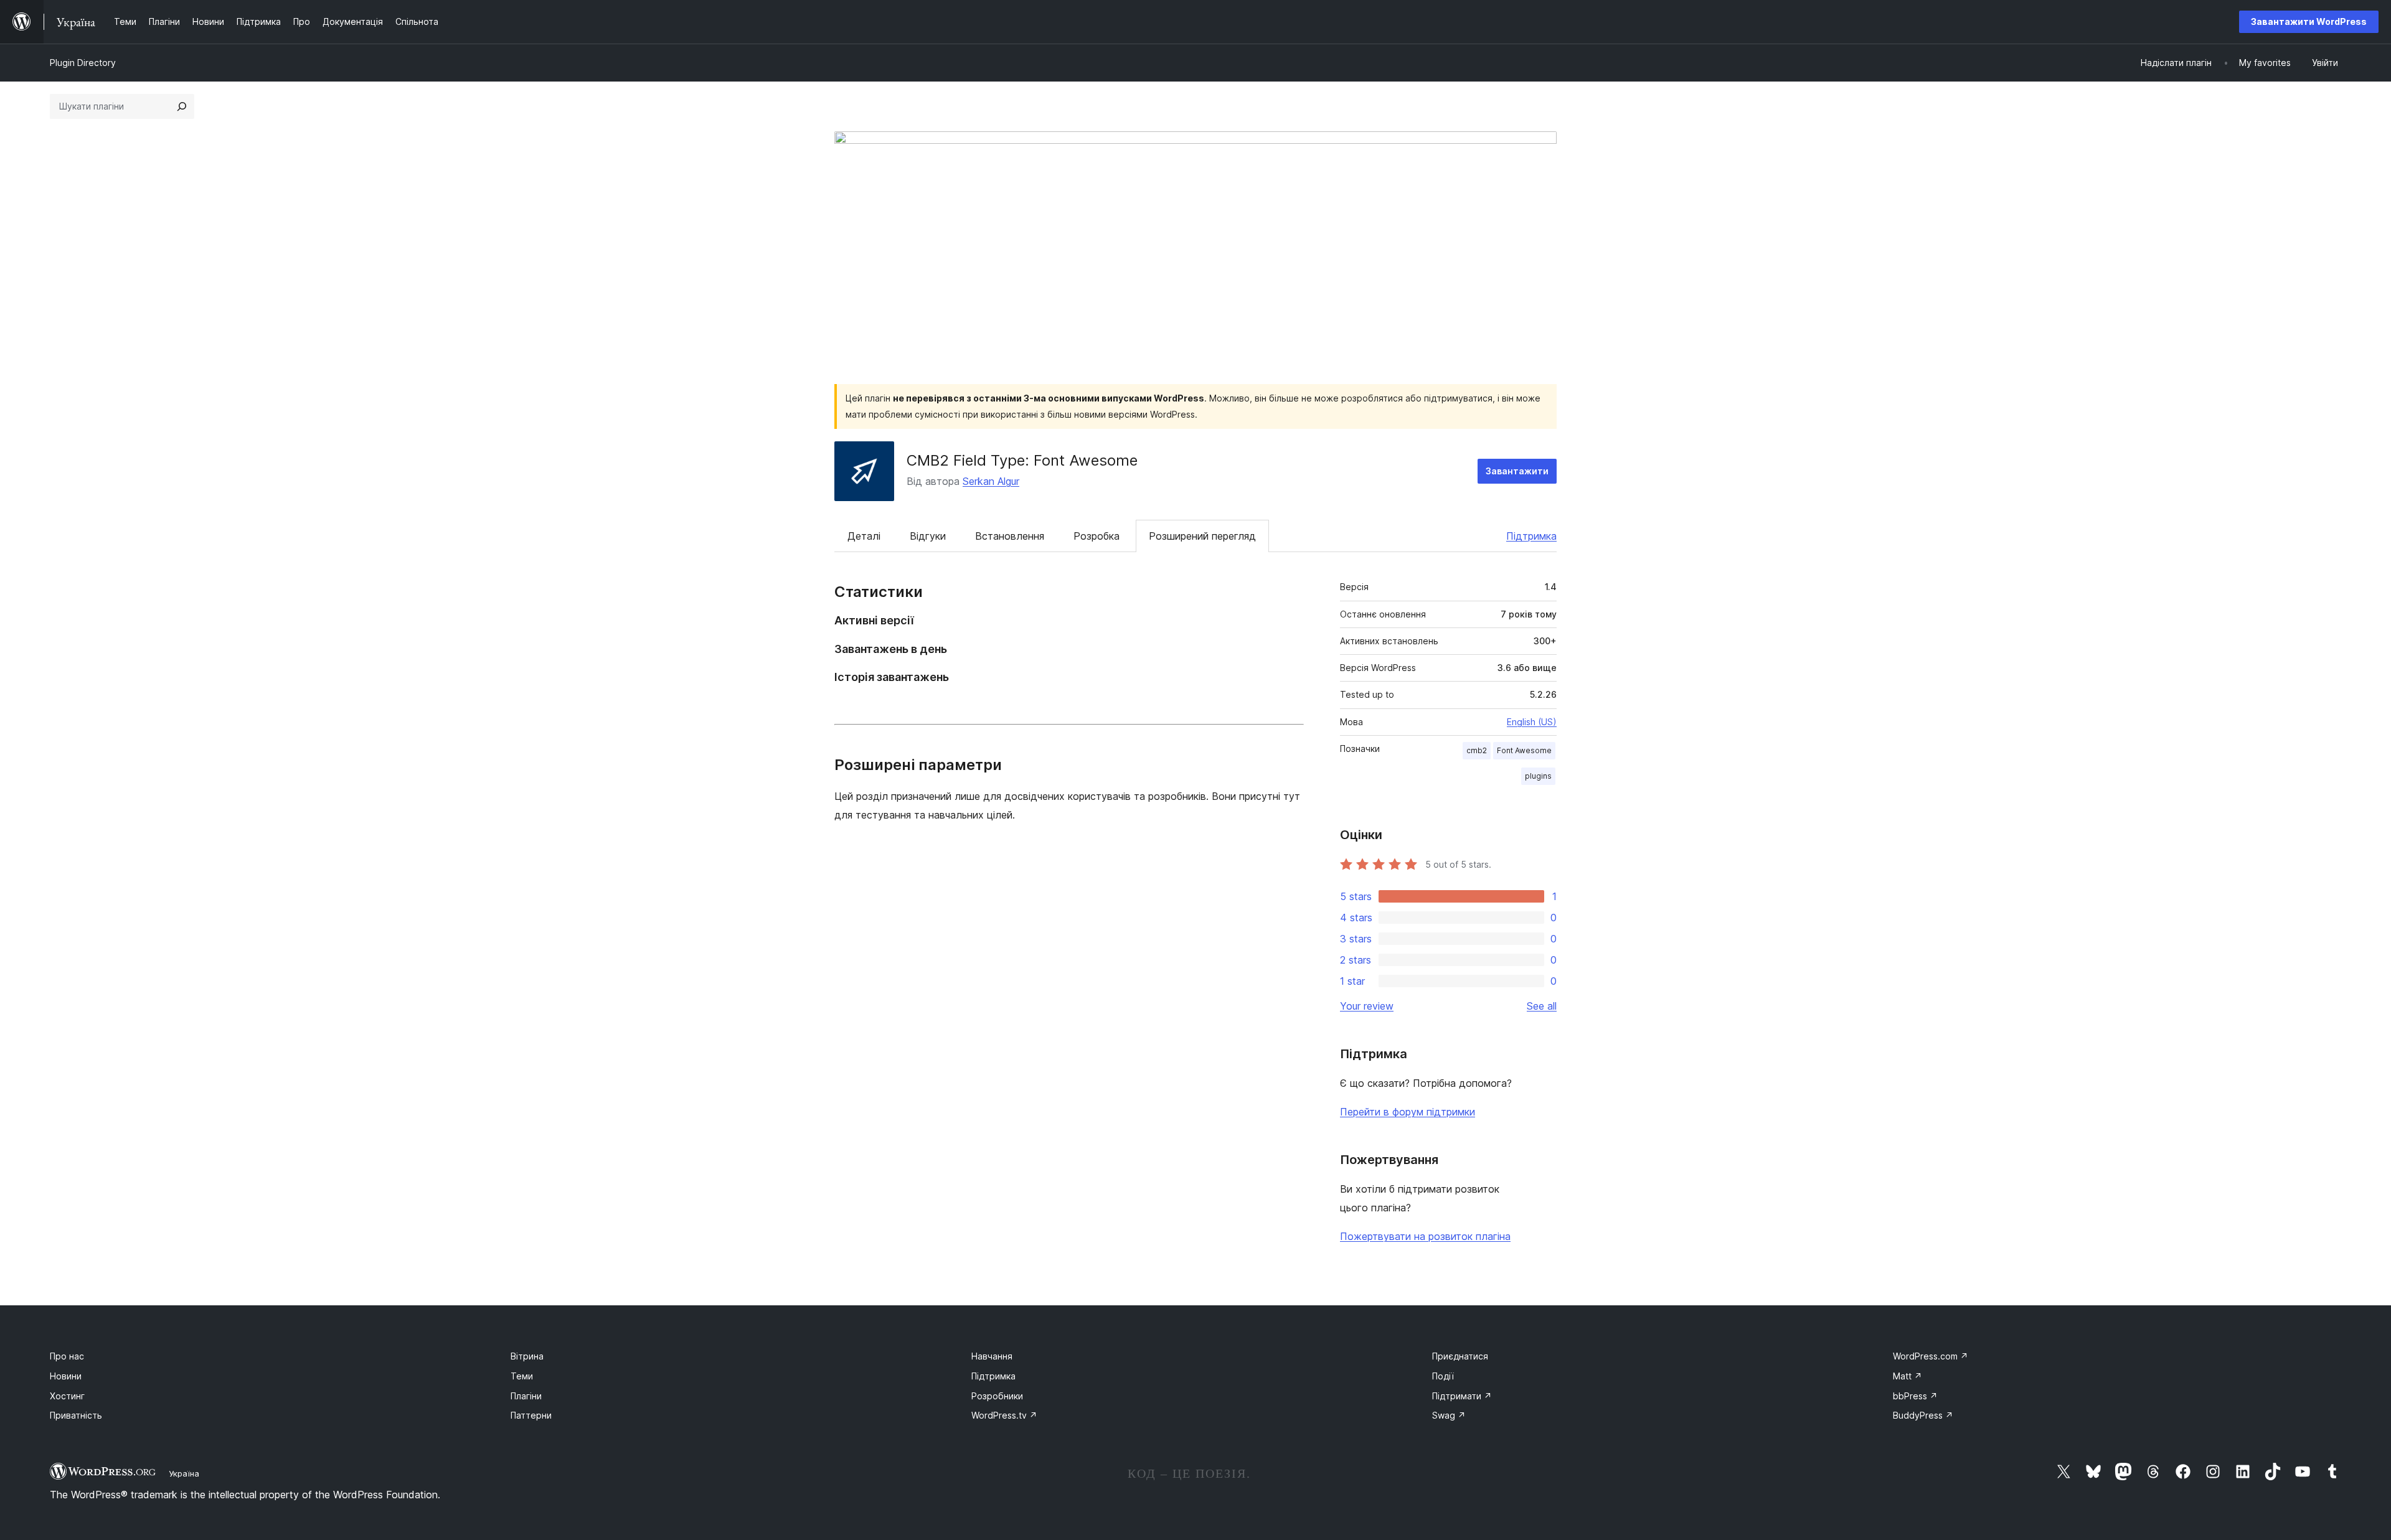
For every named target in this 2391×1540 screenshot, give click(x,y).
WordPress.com (1931, 1356)
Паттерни (531, 1415)
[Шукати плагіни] (182, 106)
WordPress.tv (1004, 1415)
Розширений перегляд (1202, 536)
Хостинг (67, 1396)
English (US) (1532, 722)
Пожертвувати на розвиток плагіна (1425, 1236)
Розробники (997, 1396)
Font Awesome (1524, 750)
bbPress (1915, 1396)
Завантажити (1517, 471)
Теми (522, 1376)
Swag (1449, 1415)
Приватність (76, 1415)
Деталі (864, 536)
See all (1542, 1006)
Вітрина (527, 1356)
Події (1443, 1376)
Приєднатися (1460, 1356)
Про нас (67, 1356)
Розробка (1096, 536)
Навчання (992, 1356)
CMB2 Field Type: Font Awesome (1022, 460)
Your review (1367, 1006)
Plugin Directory (83, 63)
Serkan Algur (991, 481)
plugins (1538, 776)
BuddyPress (1923, 1415)
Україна (184, 1473)
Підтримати (1462, 1396)
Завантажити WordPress (2309, 21)
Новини (66, 1376)
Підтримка (1531, 536)
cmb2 (1477, 750)
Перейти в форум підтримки (1408, 1112)
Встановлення (1010, 536)
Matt (1908, 1376)
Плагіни (526, 1396)
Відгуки (928, 536)
